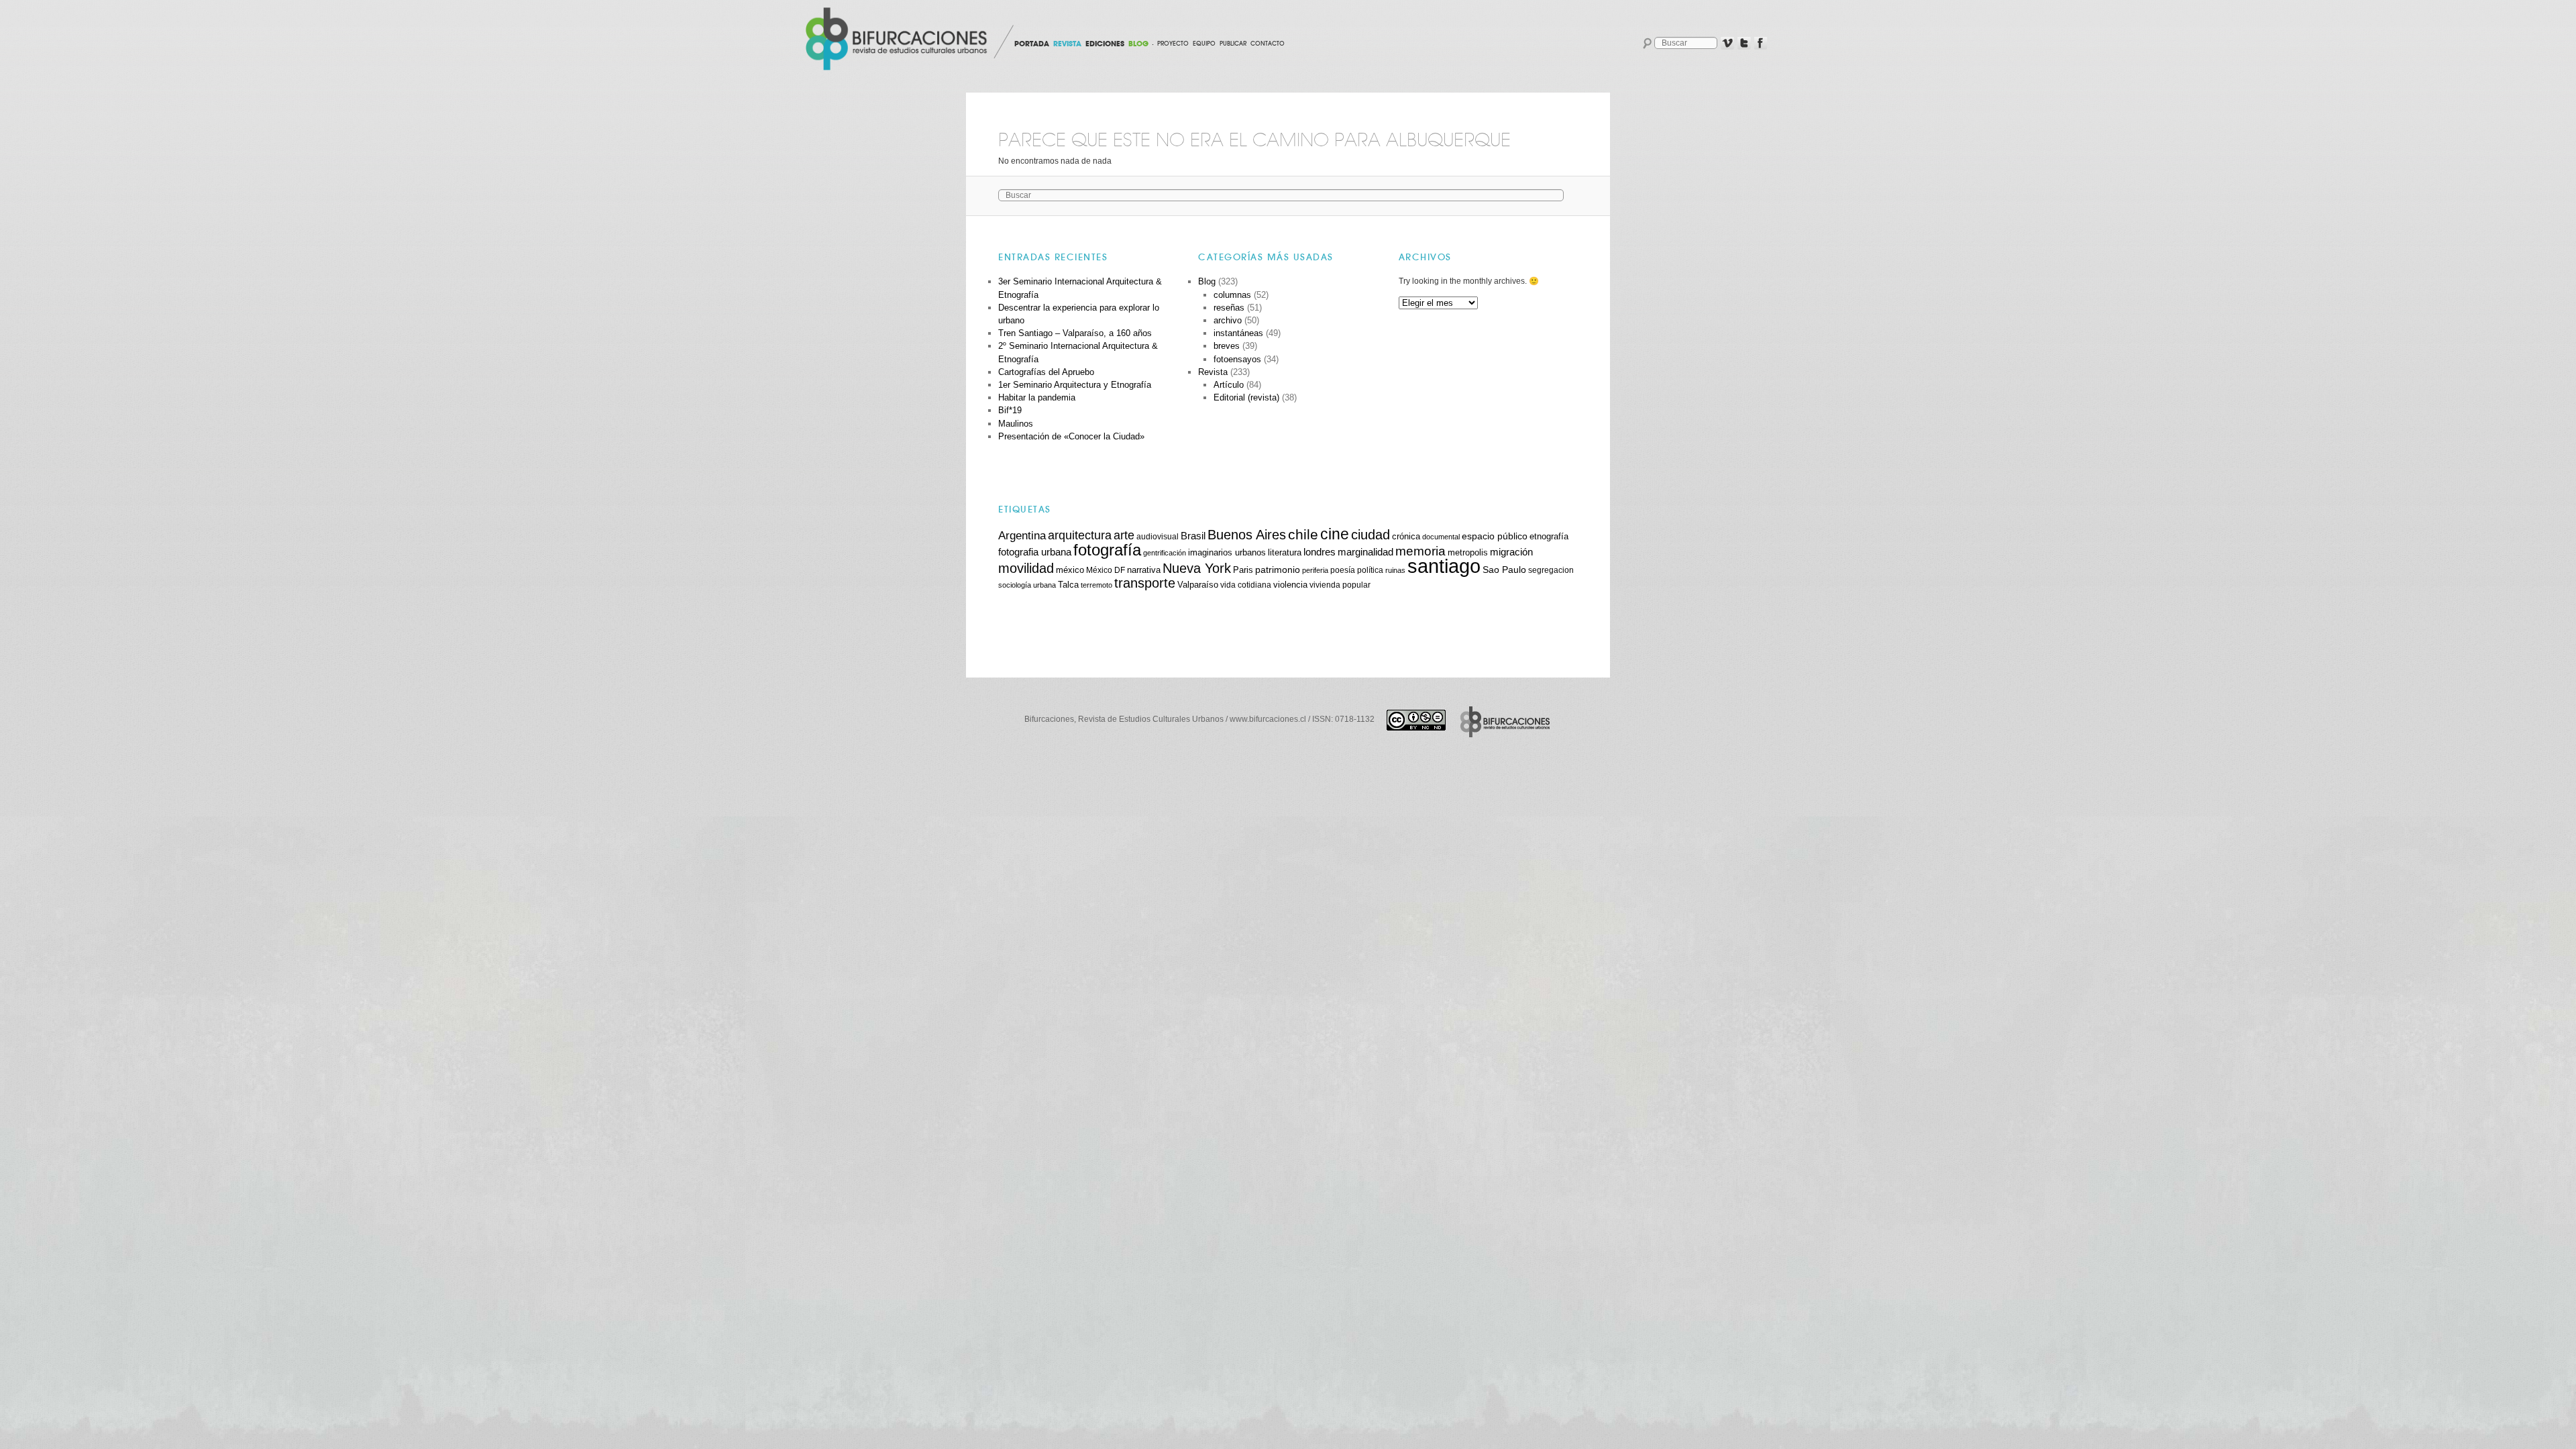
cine (1335, 534)
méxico (1070, 570)
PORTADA (1032, 44)
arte (1124, 535)
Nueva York (1197, 568)
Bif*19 (1010, 410)
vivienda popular (1340, 585)
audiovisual (1158, 536)
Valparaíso (1198, 585)
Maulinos (1016, 424)
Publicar (1233, 44)
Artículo (1229, 385)
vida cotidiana (1246, 585)
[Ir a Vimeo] (1727, 44)
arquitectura (1080, 535)
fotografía (1107, 550)
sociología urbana (1027, 585)
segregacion (1551, 570)
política (1370, 570)
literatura (1285, 553)
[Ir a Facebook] (1761, 44)
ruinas (1395, 570)
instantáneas (1238, 333)
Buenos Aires (1247, 535)
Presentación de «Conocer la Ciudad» (1071, 436)
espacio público (1495, 536)
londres (1320, 552)
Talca (1068, 585)
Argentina (1022, 536)
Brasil (1193, 536)
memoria (1420, 551)
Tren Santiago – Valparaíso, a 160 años (1075, 333)
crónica (1406, 537)
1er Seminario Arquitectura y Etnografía (1075, 385)
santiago (1444, 566)
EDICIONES (1105, 44)
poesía (1343, 570)
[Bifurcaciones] (899, 39)
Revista (1213, 372)
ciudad (1371, 535)
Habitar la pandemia (1037, 397)
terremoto (1096, 585)
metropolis (1468, 553)
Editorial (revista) (1246, 397)
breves (1227, 346)
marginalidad (1365, 552)
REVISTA (1067, 44)
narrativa (1144, 570)
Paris (1243, 570)
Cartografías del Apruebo (1046, 372)
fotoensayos (1237, 359)
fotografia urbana (1035, 552)
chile (1303, 534)
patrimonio (1278, 570)
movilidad (1026, 568)
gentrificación (1165, 553)
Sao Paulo (1504, 570)
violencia (1290, 585)
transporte (1145, 583)
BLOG (1138, 44)
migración (1511, 552)
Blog (1207, 281)
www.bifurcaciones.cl (1268, 719)
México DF (1106, 570)
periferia (1315, 570)
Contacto (1268, 44)
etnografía (1549, 537)
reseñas (1229, 308)
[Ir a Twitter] (1744, 44)
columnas (1232, 295)
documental (1441, 537)
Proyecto (1173, 44)
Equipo (1204, 44)
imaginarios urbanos (1227, 552)
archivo (1228, 320)
